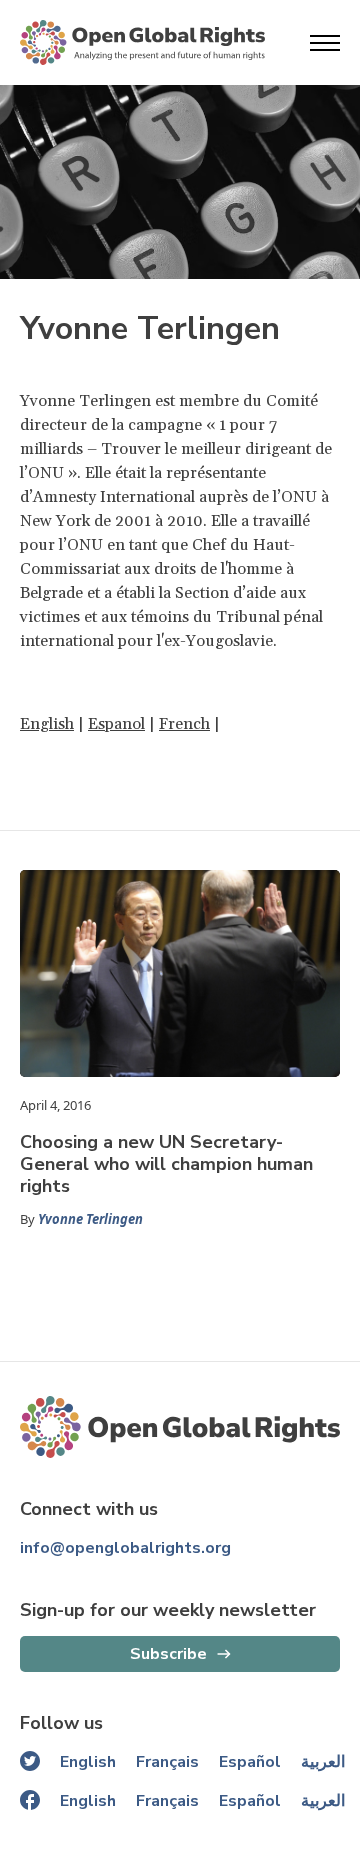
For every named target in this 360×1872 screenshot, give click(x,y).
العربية (323, 1762)
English (47, 724)
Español (250, 1762)
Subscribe (168, 1654)
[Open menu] (325, 43)
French (184, 724)
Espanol (116, 724)
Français (167, 1762)
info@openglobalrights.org (125, 1548)
